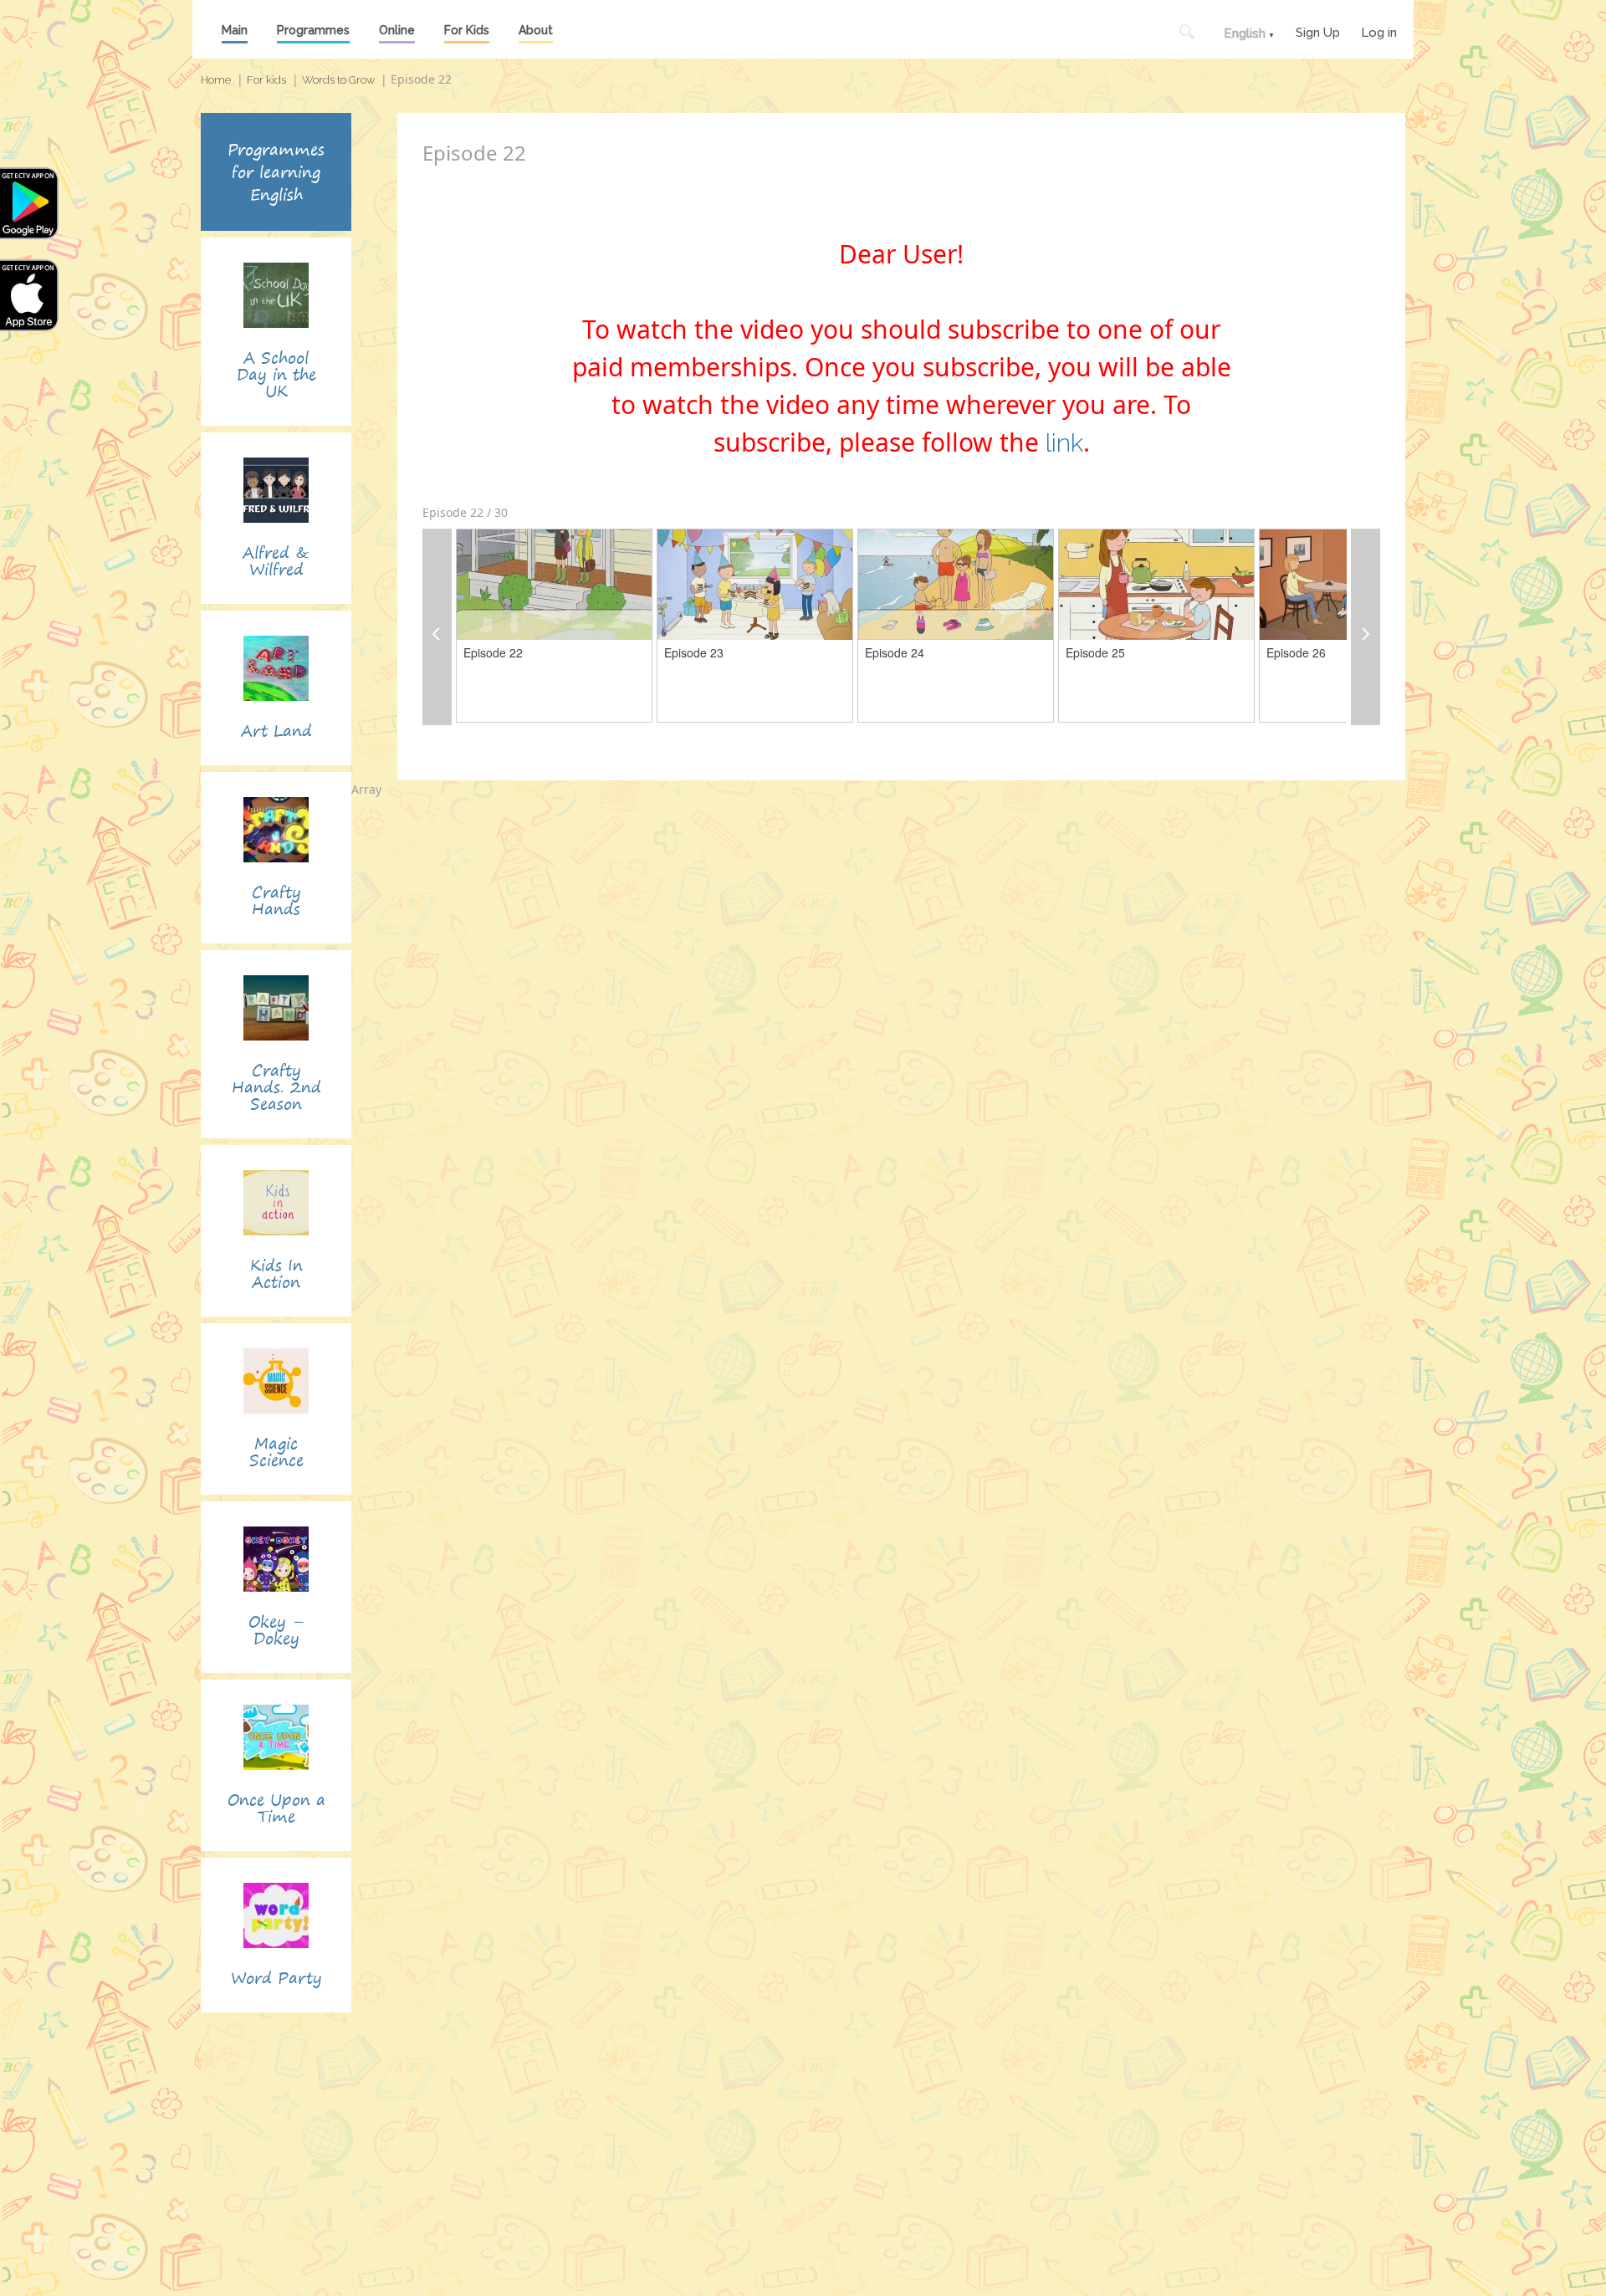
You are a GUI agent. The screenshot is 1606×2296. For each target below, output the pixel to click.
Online (397, 30)
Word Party (276, 1978)
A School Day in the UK (276, 374)
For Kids (467, 30)
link (1064, 443)
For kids (266, 80)
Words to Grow (338, 80)
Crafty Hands (276, 900)
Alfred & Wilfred (276, 561)
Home (216, 80)
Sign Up (1318, 31)
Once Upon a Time (276, 1808)
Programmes (313, 30)
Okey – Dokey (276, 1630)
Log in (1379, 31)
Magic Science (276, 1452)
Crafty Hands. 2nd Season (276, 1087)
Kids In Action (276, 1273)
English (1245, 33)
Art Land (276, 731)
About (536, 30)
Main (235, 30)
